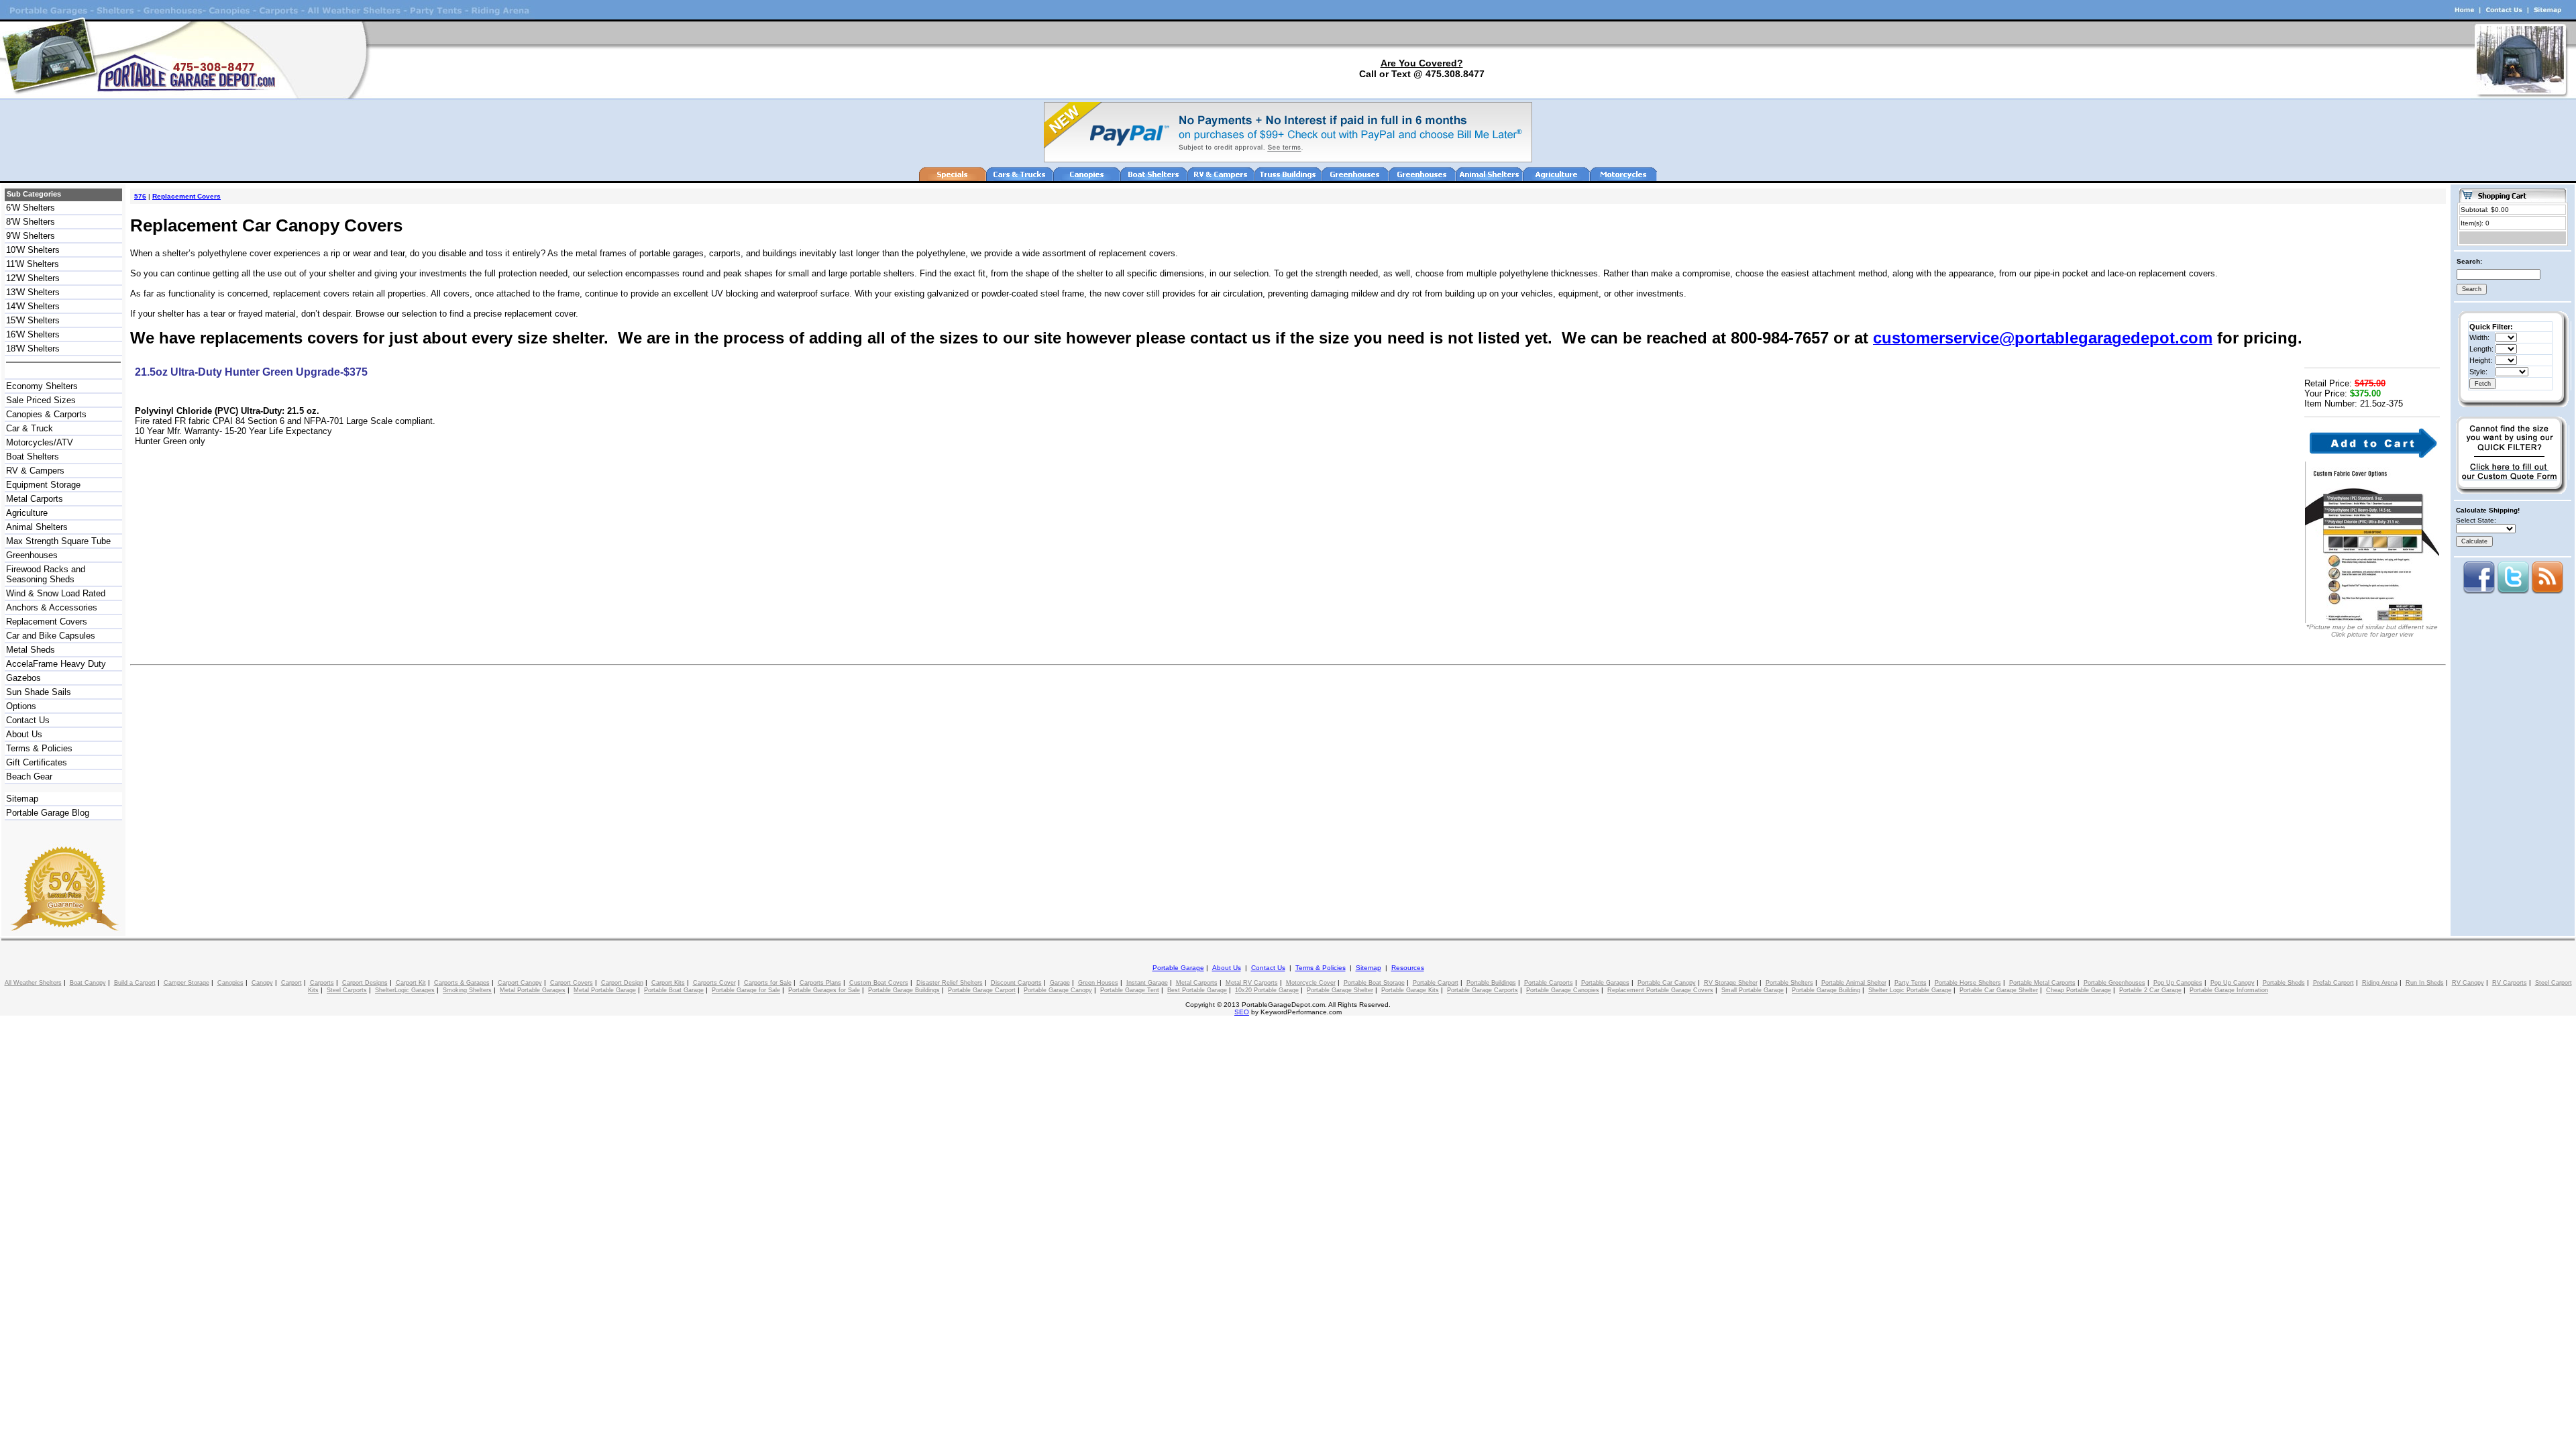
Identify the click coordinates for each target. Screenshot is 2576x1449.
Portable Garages (1605, 983)
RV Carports (2510, 983)
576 (140, 196)
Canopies (230, 983)
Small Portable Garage (1753, 990)
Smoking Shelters (467, 990)
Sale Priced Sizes (41, 400)
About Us (24, 734)
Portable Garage (1178, 968)
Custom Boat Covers (879, 983)
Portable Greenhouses (2114, 983)
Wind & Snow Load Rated (56, 593)
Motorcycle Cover (1311, 983)
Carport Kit (411, 983)
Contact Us (28, 720)
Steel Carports (347, 990)
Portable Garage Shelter (1340, 990)
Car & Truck (30, 428)
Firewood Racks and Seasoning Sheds (46, 574)
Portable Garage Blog (48, 813)
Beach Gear (29, 776)
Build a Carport (135, 983)
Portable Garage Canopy (1058, 990)
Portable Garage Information (2229, 990)
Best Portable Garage (1197, 990)
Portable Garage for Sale (746, 990)
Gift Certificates (37, 762)
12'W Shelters (33, 278)
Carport (291, 983)
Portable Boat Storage (1374, 983)
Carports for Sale (768, 983)
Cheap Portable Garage (2079, 990)
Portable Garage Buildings (904, 990)
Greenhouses (32, 555)
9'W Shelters (31, 236)
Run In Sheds (2425, 983)
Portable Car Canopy (1667, 983)
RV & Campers (35, 471)
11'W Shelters (33, 264)
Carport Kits (668, 983)
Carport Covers (572, 983)
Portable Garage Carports (1483, 990)
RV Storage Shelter (1731, 983)
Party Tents (1911, 983)
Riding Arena (2380, 983)
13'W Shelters (33, 292)
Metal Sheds (31, 650)
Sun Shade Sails (39, 692)
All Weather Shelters (33, 983)
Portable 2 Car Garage (2150, 990)
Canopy (262, 983)
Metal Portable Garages (533, 990)
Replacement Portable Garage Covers (1660, 990)
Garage (1060, 983)
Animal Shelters (37, 527)
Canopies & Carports (46, 414)
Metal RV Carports (1252, 983)
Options (21, 706)
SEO (1242, 1012)
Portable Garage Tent (1130, 990)
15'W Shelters (33, 320)
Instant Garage (1147, 983)
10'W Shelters (33, 250)
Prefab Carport (2333, 983)
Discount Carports (1016, 983)
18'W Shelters (33, 348)
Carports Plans (820, 983)
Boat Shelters (33, 457)
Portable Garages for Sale (824, 990)
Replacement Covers (47, 622)
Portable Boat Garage (674, 990)
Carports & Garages (462, 983)
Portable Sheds (2284, 983)
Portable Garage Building (1826, 990)
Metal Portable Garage (605, 990)
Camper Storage (186, 983)
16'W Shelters (33, 334)
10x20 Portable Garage (1267, 990)
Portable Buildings (1491, 983)
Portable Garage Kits (1410, 990)
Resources (1408, 968)
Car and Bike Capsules (51, 636)
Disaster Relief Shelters (950, 983)
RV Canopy (2468, 983)
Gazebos (23, 678)
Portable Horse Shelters (1968, 983)
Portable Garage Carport (982, 990)
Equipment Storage (43, 485)
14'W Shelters (33, 306)
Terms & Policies (39, 748)
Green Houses (1098, 983)
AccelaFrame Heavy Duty (56, 664)
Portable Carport (1436, 983)
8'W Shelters (31, 222)
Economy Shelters (42, 386)
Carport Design (622, 983)
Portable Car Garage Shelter (1999, 990)
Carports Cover (714, 983)
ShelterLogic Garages (405, 990)
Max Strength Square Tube (58, 541)
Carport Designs (365, 983)
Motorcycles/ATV (40, 442)
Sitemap (22, 799)
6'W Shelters (31, 208)
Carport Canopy (520, 983)
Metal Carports (35, 499)
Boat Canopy (88, 983)
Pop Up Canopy (2233, 983)
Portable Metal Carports (2042, 983)
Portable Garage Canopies (1563, 990)
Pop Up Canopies (2178, 983)
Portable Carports (1549, 983)
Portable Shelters (1789, 983)
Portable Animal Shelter (1854, 983)
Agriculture (27, 513)
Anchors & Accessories (52, 607)
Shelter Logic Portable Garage (1910, 990)
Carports (322, 983)
